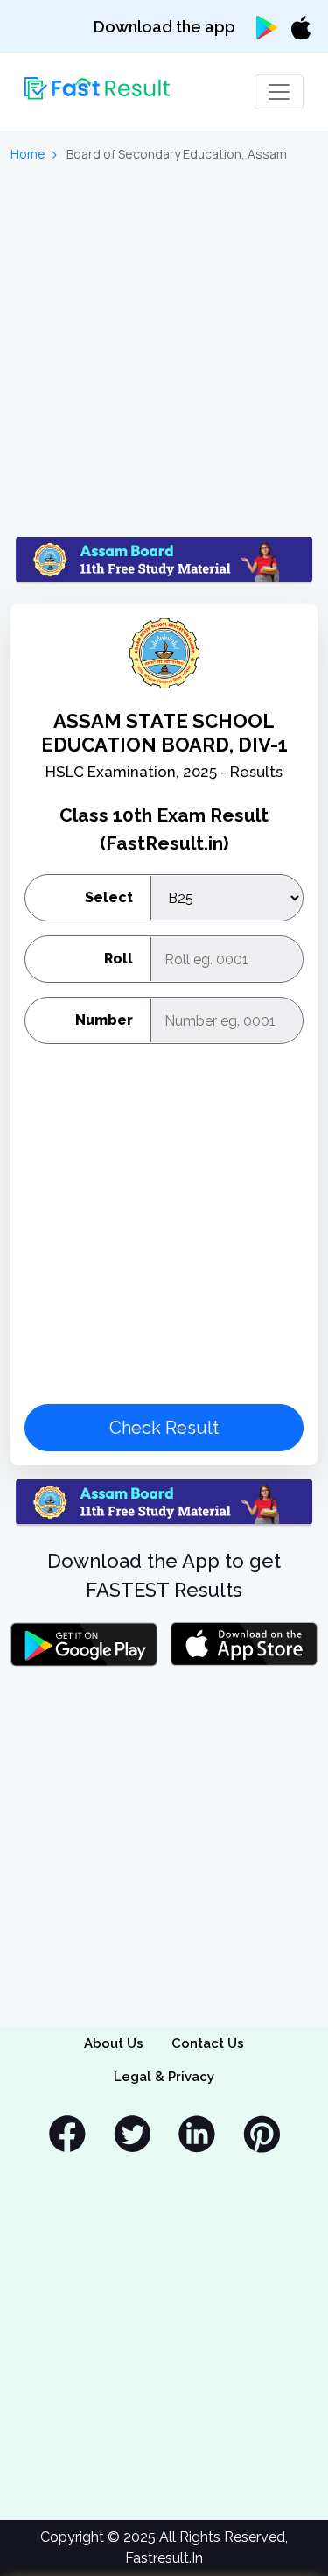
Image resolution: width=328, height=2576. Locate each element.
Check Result (164, 1428)
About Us (114, 2043)
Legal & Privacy (164, 2077)
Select (109, 897)
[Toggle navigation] (279, 92)
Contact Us (208, 2043)
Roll (119, 959)
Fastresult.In (164, 2558)
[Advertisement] (164, 350)
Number (104, 1020)
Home (28, 154)
